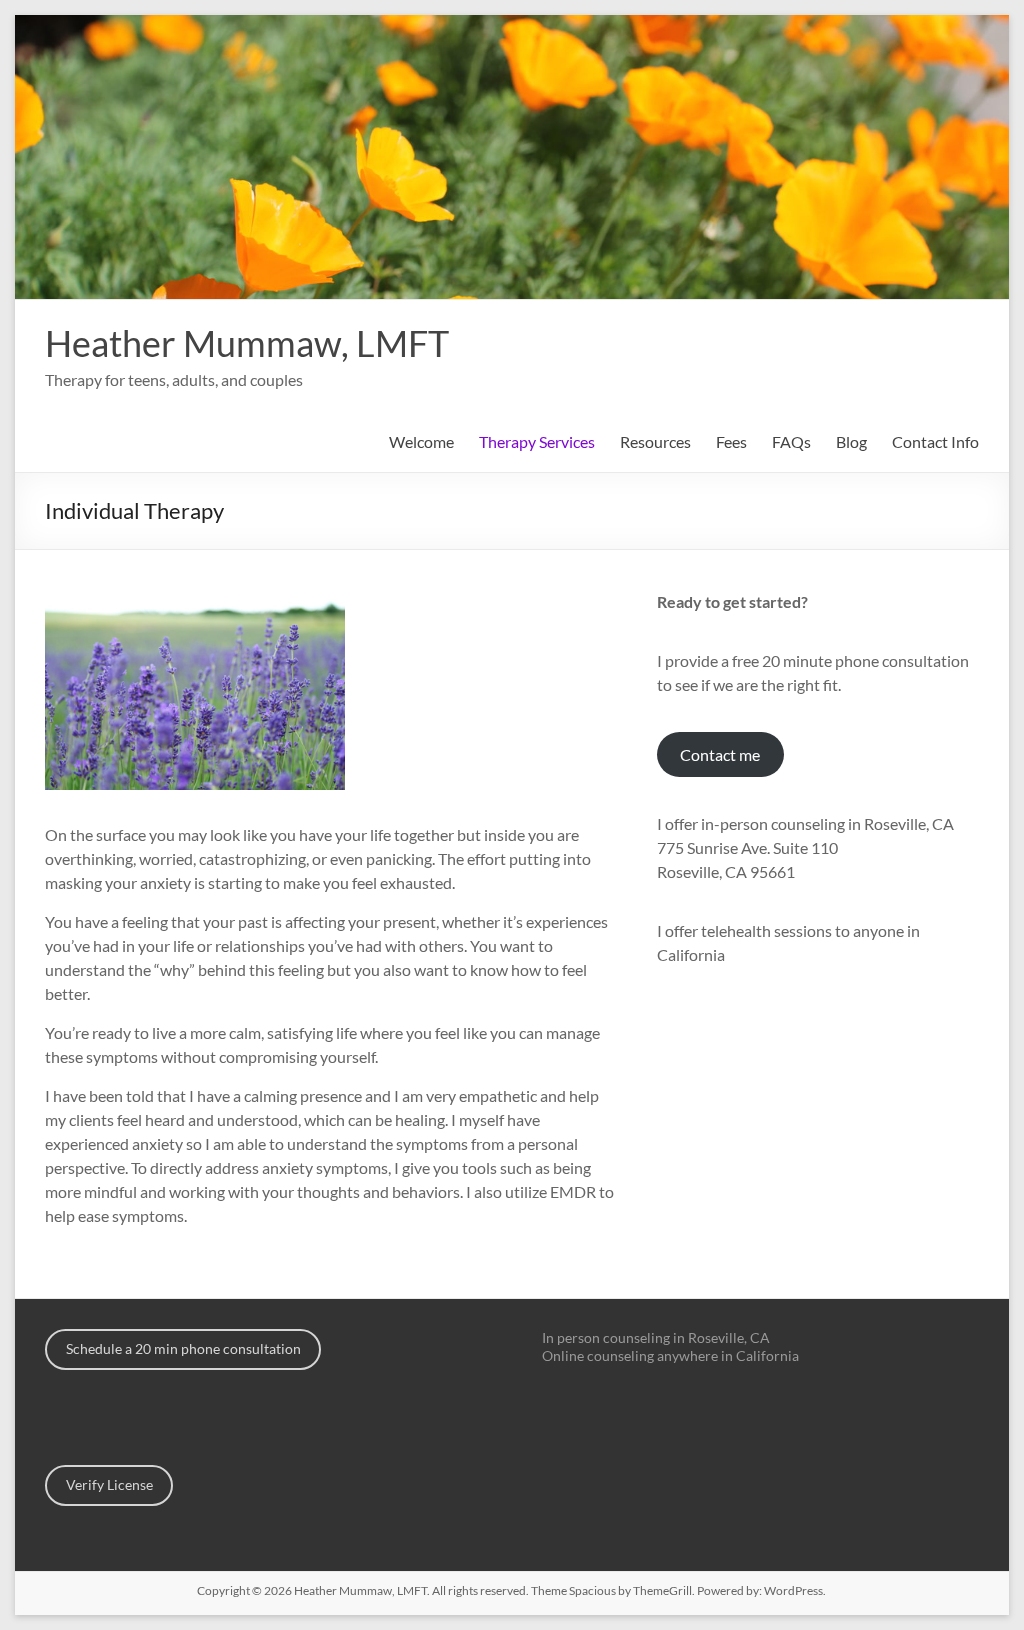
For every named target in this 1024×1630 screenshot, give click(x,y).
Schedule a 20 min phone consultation (183, 1348)
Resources (655, 441)
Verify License (109, 1484)
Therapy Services (537, 441)
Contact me (720, 754)
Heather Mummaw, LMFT (247, 343)
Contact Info (935, 441)
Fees (731, 441)
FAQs (791, 441)
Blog (851, 441)
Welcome (421, 441)
